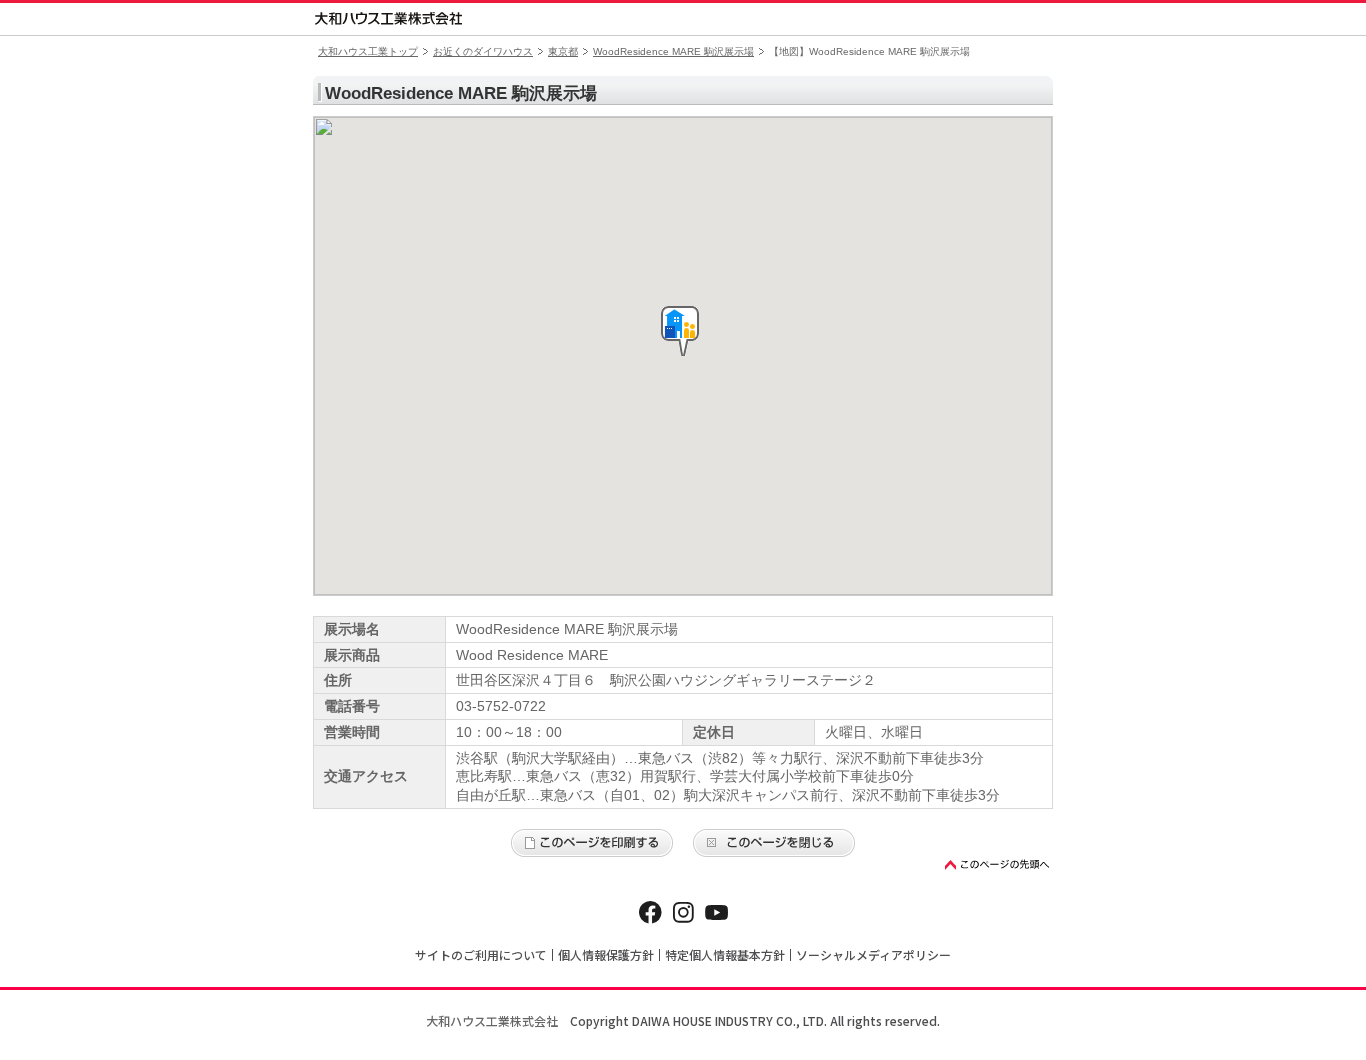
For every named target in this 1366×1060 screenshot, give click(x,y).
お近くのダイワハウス (483, 51)
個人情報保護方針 (606, 954)
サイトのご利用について (481, 954)
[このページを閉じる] (774, 843)
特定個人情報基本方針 (725, 954)
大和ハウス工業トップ (368, 51)
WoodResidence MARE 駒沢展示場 (673, 51)
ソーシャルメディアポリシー (873, 954)
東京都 (563, 51)
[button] (680, 331)
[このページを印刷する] (592, 843)
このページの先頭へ (998, 864)
